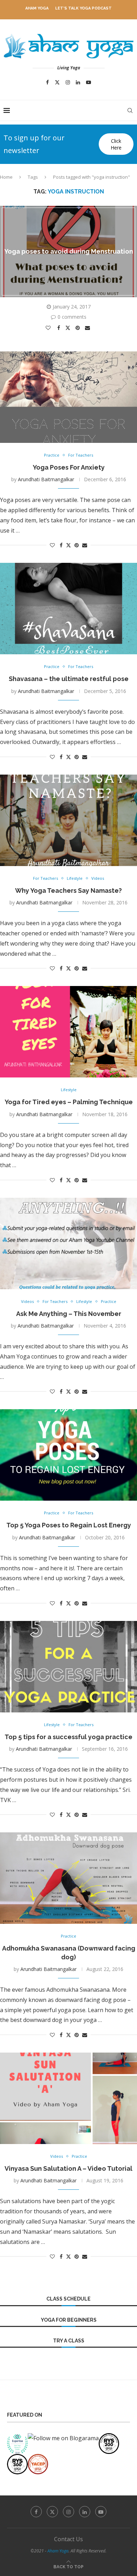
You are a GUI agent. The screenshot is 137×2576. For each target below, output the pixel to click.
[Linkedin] (78, 82)
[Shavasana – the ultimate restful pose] (68, 609)
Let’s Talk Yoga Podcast (83, 8)
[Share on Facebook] (60, 328)
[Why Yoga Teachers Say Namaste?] (68, 820)
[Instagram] (68, 82)
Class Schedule (68, 2299)
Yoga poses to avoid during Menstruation (69, 251)
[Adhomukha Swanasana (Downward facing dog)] (68, 1878)
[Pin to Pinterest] (79, 328)
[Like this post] (49, 328)
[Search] (130, 110)
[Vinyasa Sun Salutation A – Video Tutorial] (68, 2098)
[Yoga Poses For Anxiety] (68, 397)
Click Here (116, 144)
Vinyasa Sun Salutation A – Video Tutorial (68, 2168)
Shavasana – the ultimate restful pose (69, 679)
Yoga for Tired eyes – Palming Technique (69, 1102)
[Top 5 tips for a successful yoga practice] (68, 1667)
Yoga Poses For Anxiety (69, 467)
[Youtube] (89, 82)
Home (6, 177)
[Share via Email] (88, 328)
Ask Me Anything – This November (69, 1314)
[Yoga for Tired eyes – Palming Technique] (68, 1032)
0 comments (72, 317)
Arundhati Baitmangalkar (46, 479)
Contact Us (68, 2539)
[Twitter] (57, 82)
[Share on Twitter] (69, 327)
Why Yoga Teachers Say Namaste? (68, 891)
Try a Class (69, 2341)
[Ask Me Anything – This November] (68, 1244)
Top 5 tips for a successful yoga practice (68, 1737)
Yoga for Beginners (69, 2320)
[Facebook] (47, 82)
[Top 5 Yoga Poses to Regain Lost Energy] (68, 1455)
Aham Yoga (37, 8)
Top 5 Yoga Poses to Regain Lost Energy (69, 1525)
